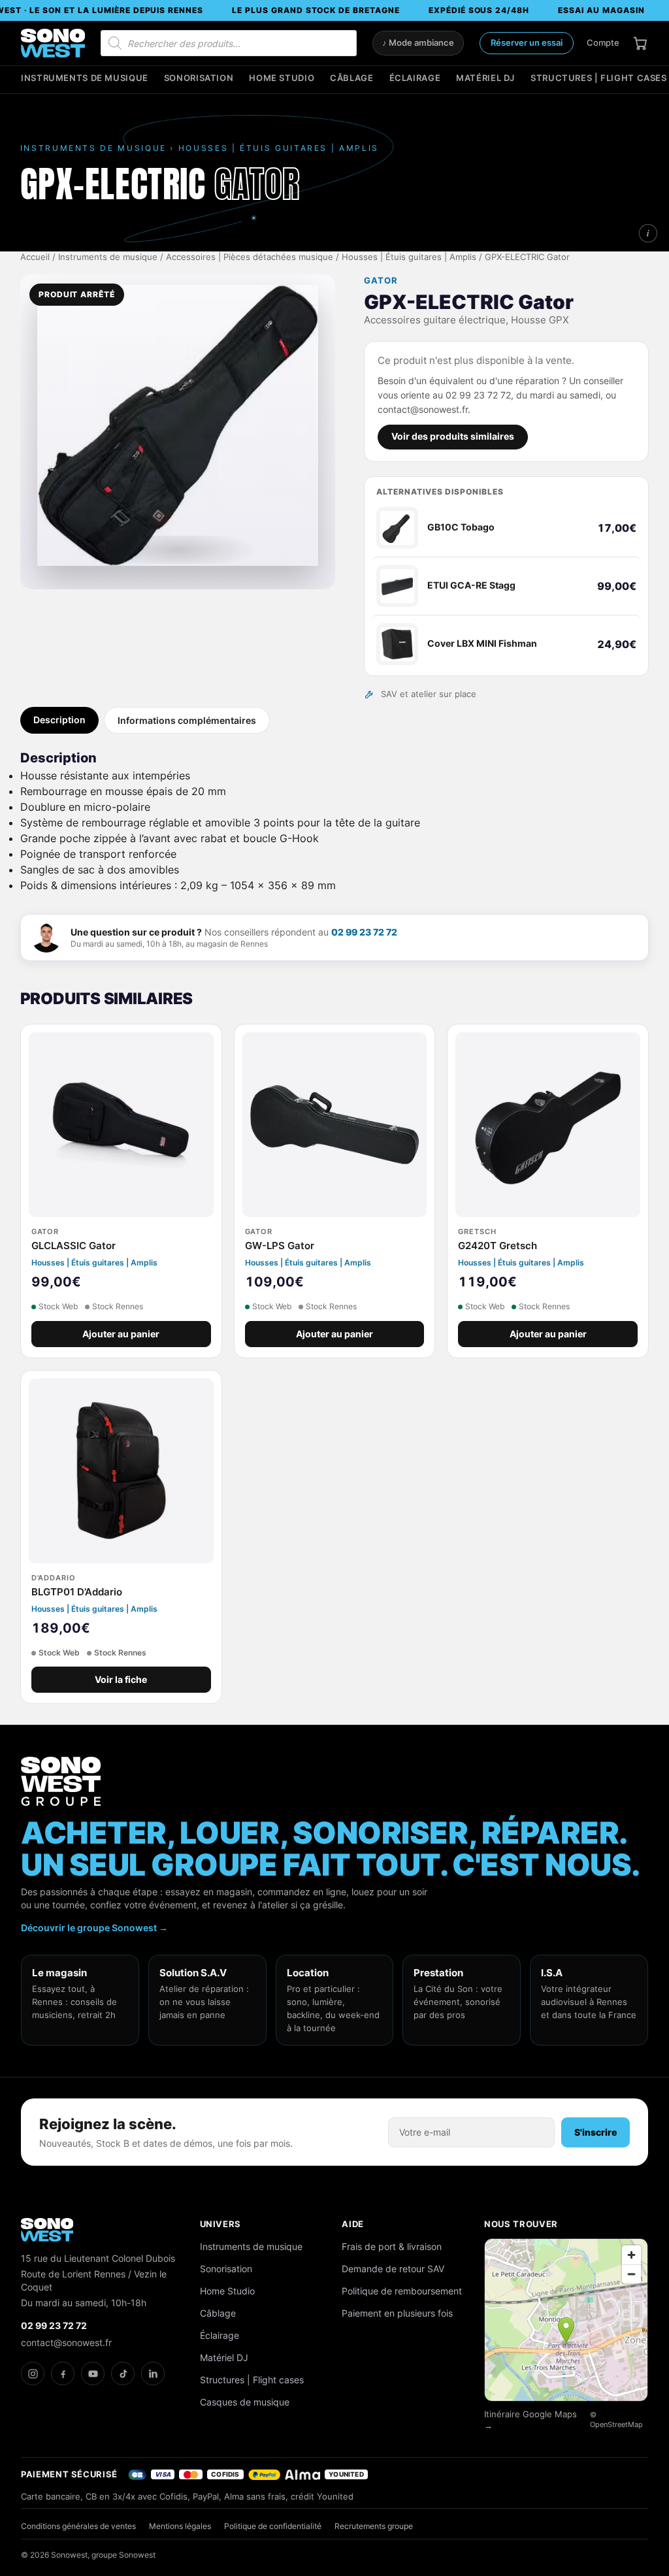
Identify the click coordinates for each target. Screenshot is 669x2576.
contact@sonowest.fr (66, 2342)
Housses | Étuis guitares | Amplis (409, 257)
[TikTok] (123, 2373)
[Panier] (640, 43)
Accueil (35, 257)
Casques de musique (245, 2402)
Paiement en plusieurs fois (397, 2313)
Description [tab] (59, 720)
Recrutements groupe (374, 2526)
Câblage (351, 78)
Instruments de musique (85, 78)
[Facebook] (63, 2373)
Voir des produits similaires (453, 436)
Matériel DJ (485, 78)
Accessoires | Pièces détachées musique (250, 257)
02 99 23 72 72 (364, 932)
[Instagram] (33, 2373)
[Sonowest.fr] (53, 43)
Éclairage (415, 78)
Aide (353, 2224)
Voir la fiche (121, 1680)
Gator (381, 281)
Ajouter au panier (121, 1334)
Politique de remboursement (402, 2291)
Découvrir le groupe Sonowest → (94, 1928)
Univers (221, 2224)
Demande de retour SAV (393, 2269)
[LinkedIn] (153, 2373)
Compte (603, 42)
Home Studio (282, 78)
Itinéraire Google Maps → (530, 2420)
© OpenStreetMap (616, 2420)
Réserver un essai (527, 42)
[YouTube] (93, 2373)
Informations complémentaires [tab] (187, 720)
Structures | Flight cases (599, 78)
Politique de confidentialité (273, 2526)
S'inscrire (596, 2132)
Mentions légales (180, 2526)
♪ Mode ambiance (418, 43)
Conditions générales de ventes (78, 2526)
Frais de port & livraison (392, 2246)
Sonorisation (199, 78)
